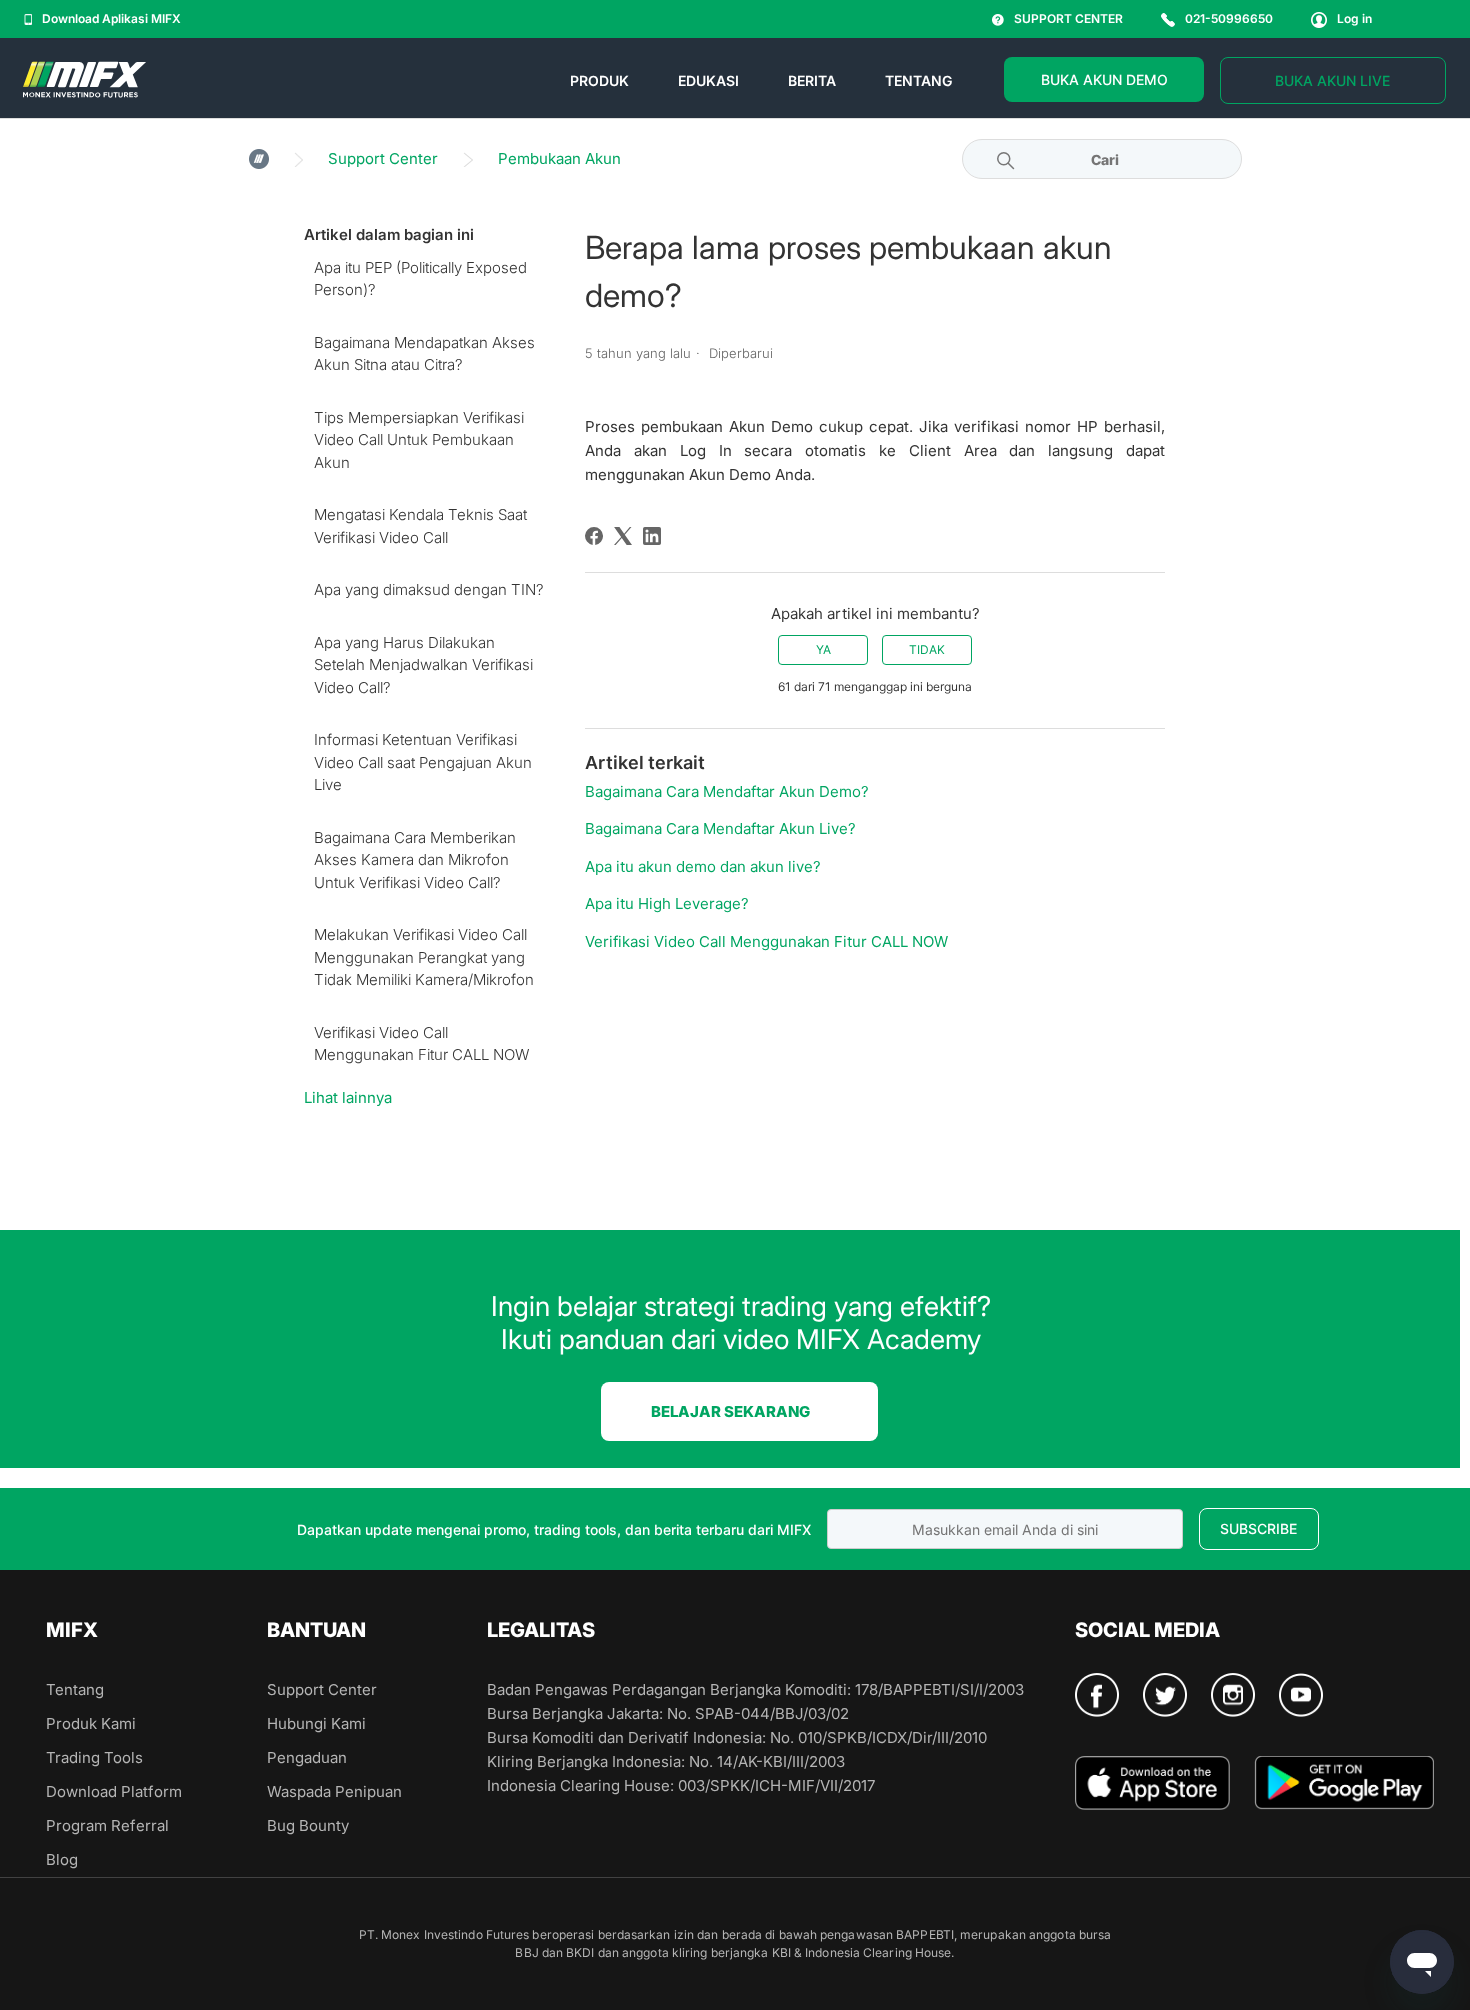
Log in (1354, 18)
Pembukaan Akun (559, 158)
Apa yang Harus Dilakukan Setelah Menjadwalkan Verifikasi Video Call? (423, 665)
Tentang (75, 1689)
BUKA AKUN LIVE (1332, 80)
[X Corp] (623, 536)
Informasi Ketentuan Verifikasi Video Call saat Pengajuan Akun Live (423, 762)
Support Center (383, 158)
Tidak (927, 649)
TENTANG (918, 80)
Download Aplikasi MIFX (111, 18)
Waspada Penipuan (334, 1791)
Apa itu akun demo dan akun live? (703, 866)
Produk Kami (91, 1723)
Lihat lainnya (348, 1097)
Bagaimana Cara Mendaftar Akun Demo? (727, 791)
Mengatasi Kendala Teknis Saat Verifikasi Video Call (420, 526)
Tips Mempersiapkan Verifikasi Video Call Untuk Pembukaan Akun (419, 440)
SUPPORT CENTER (1068, 18)
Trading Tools (94, 1757)
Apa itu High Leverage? (667, 903)
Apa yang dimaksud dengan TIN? (429, 589)
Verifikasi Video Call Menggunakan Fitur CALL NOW (421, 1044)
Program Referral (107, 1825)
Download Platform (114, 1791)
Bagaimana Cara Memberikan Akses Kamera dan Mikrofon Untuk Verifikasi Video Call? (415, 860)
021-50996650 (1229, 18)
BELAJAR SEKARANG (730, 1411)
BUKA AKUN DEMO (1104, 79)
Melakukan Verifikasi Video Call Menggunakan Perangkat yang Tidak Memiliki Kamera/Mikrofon (424, 957)
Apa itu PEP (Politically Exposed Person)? (420, 279)
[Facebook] (594, 536)
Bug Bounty (308, 1825)
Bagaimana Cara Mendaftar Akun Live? (720, 828)
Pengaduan (307, 1757)
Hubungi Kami (316, 1723)
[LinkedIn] (652, 536)
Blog (62, 1859)
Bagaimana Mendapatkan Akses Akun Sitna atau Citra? (424, 354)
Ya (823, 649)
